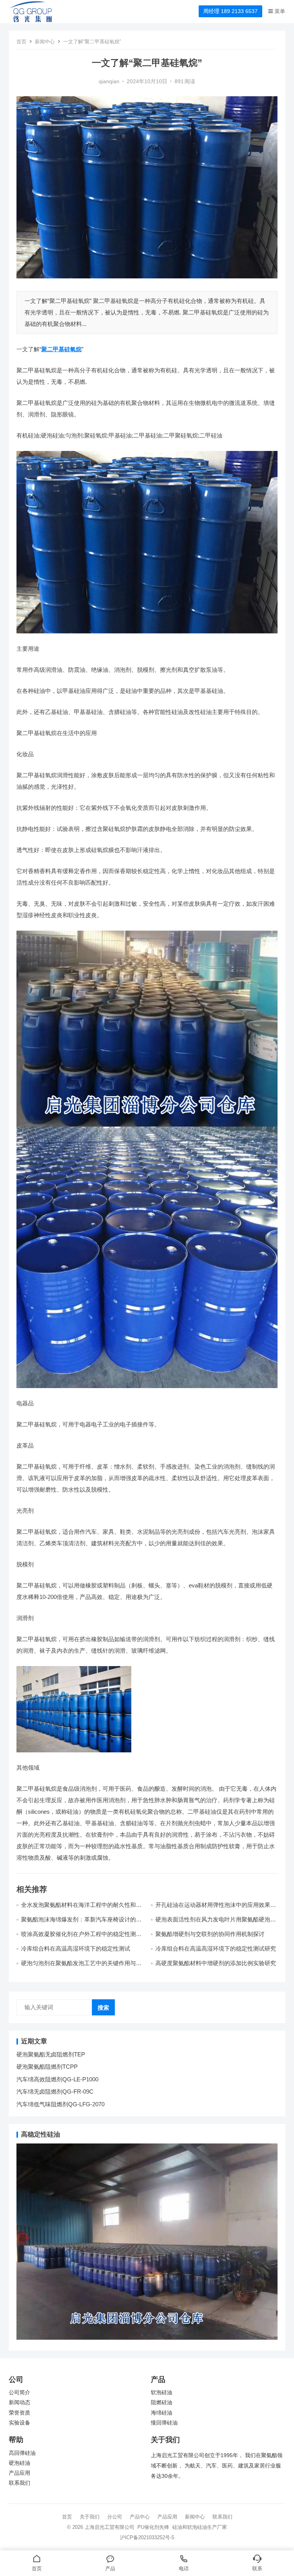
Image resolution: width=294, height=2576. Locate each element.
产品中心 (140, 2517)
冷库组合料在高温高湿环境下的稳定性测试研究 (216, 1948)
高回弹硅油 (22, 2453)
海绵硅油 (162, 2413)
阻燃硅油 (162, 2402)
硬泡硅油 (20, 2463)
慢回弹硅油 (164, 2423)
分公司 (115, 2517)
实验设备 (20, 2423)
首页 (21, 42)
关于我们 (90, 2517)
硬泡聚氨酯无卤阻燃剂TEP (51, 2054)
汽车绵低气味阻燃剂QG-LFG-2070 (60, 2104)
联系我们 (20, 2483)
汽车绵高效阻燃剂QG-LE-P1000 (57, 2079)
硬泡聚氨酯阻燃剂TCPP (47, 2067)
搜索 (103, 2008)
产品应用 (20, 2473)
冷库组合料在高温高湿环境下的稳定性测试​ (76, 1948)
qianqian (109, 81)
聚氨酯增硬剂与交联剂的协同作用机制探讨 (210, 1934)
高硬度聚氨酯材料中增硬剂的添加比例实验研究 (216, 1963)
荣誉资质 (20, 2413)
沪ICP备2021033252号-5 (147, 2537)
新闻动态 (20, 2402)
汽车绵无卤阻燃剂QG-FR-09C (55, 2092)
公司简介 (20, 2393)
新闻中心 (45, 42)
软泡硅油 (162, 2393)
